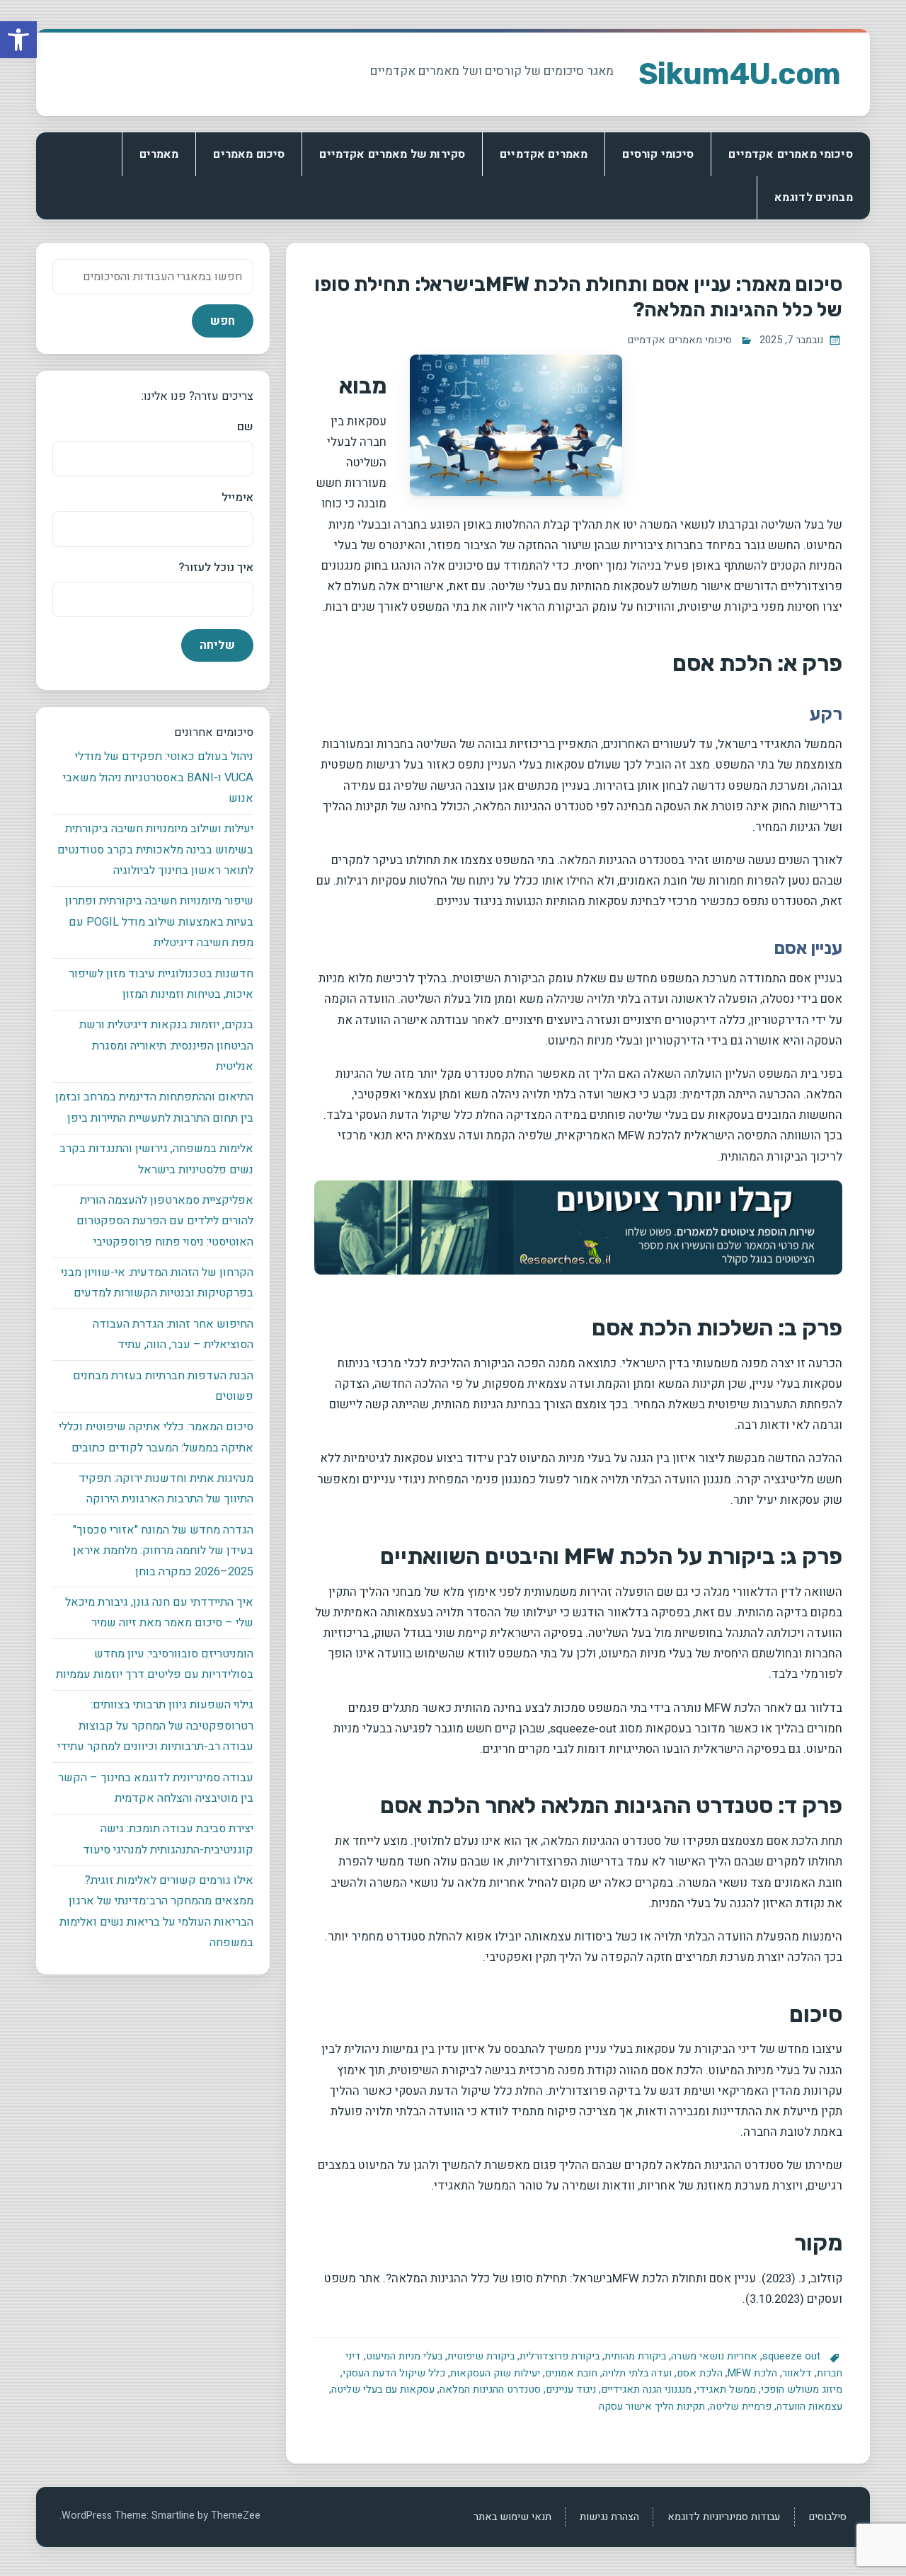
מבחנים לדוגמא (814, 197)
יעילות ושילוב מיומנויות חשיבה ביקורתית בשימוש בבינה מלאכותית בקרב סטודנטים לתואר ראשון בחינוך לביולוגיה (155, 850)
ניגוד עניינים (571, 2390)
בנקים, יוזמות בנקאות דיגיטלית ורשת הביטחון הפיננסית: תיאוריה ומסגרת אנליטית (166, 1046)
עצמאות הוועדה (809, 2407)
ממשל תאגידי (726, 2390)
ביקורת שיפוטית (481, 2356)
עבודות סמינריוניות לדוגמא (724, 2517)
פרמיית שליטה (741, 2407)
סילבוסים (827, 2517)
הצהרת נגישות (609, 2517)
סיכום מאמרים (249, 154)
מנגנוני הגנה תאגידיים (646, 2390)
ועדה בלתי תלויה (637, 2373)
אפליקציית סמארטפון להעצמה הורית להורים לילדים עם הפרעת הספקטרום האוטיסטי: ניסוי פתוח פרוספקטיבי (165, 1221)
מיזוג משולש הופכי (802, 2390)
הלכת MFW (752, 2373)
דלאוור (797, 2373)
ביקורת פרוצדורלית (560, 2356)
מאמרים (159, 154)
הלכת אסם (700, 2373)
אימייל (237, 498)
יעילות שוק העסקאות (495, 2373)
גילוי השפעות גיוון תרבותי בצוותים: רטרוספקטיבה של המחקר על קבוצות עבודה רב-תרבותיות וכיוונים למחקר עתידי (155, 1726)
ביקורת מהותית (635, 2356)
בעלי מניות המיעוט (404, 2356)
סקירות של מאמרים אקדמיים (392, 154)
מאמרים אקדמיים (544, 154)
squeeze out (791, 2356)
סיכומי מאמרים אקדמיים (790, 154)
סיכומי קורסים (658, 154)
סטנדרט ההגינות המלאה (490, 2390)
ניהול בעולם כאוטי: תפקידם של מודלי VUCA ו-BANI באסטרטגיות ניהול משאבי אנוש (158, 777)
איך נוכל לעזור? (216, 568)
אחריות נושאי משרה (714, 2356)
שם (245, 427)
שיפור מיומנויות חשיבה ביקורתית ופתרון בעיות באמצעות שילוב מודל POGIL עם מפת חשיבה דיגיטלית (159, 922)
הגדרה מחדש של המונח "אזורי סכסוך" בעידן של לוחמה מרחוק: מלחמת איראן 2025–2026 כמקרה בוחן (163, 1551)
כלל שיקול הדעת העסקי (394, 2373)
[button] (18, 40)
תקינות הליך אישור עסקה (652, 2407)
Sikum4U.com (740, 74)
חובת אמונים (571, 2373)
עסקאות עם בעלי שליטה (383, 2390)
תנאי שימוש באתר (512, 2517)
